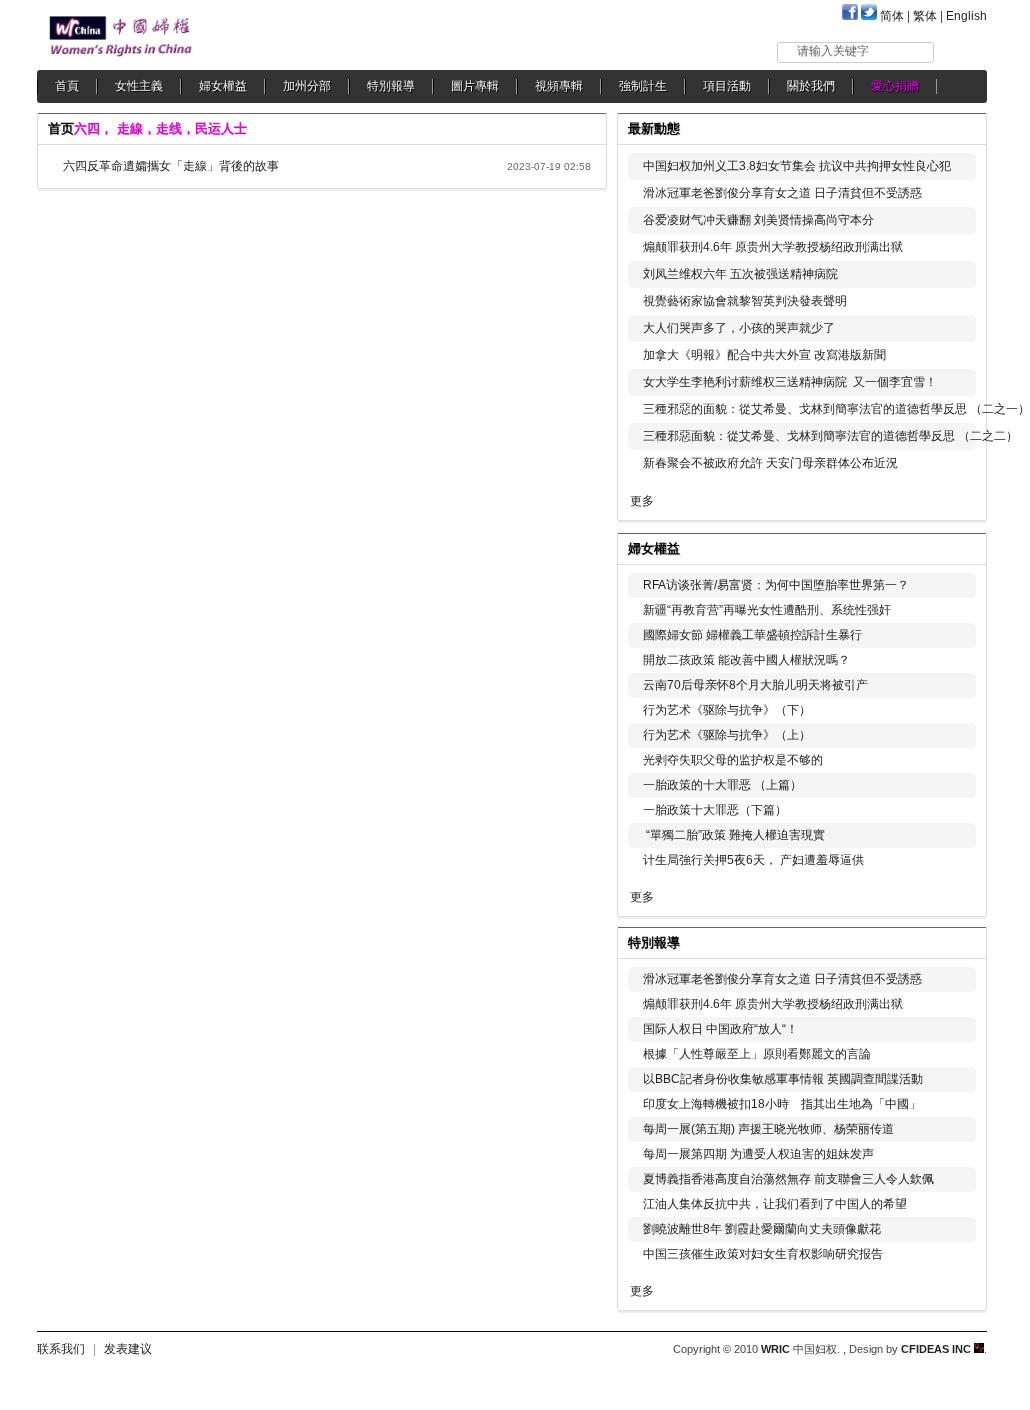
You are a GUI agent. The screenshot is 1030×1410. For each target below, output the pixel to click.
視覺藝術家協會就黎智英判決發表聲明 (745, 301)
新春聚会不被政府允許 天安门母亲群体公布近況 (770, 463)
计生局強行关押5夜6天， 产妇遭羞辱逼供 (753, 860)
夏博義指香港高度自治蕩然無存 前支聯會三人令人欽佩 (788, 1179)
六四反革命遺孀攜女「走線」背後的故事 (171, 166)
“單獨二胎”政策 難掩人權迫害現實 (734, 835)
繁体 (925, 16)
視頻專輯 (559, 86)
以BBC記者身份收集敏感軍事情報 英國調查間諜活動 (783, 1079)
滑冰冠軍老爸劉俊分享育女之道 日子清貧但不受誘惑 (782, 193)
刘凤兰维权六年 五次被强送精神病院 (740, 274)
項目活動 (727, 86)
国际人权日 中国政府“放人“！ (720, 1029)
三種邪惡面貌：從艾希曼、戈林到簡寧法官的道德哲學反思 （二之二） (830, 436)
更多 (642, 501)
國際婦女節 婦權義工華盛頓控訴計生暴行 (752, 635)
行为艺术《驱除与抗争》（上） (727, 735)
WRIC (775, 1349)
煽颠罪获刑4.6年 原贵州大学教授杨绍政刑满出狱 (773, 247)
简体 (892, 16)
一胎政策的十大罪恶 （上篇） (722, 785)
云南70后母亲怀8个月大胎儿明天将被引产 (755, 685)
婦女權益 (223, 86)
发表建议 (128, 1349)
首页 (61, 128)
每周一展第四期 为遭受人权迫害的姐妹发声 (758, 1154)
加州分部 (307, 86)
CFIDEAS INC (937, 1349)
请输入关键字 (833, 51)
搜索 (961, 51)
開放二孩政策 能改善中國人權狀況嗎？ (746, 660)
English (966, 16)
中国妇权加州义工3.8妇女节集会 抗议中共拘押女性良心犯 (797, 166)
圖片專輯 (475, 86)
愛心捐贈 (895, 86)
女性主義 (139, 86)
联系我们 (61, 1349)
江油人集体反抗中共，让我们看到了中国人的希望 (775, 1204)
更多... (957, 546)
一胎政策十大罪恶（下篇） (715, 810)
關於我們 (811, 86)
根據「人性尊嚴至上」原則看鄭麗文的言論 (757, 1054)
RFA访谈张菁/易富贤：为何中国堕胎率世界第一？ (776, 585)
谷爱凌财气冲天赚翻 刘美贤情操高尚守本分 (758, 220)
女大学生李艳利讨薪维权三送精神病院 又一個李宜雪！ (790, 382)
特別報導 (391, 86)
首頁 (67, 86)
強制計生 (643, 86)
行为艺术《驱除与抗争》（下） (727, 710)
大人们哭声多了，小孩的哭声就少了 (739, 328)
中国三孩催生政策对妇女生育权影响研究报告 (763, 1254)
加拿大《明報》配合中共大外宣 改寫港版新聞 (764, 355)
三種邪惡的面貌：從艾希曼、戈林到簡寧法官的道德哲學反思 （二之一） (836, 409)
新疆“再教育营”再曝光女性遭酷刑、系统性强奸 (767, 610)
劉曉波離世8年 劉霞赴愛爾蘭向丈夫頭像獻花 (762, 1229)
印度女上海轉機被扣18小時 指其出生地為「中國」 (782, 1104)
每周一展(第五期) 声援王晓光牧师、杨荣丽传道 (768, 1129)
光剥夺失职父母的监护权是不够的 (733, 760)
